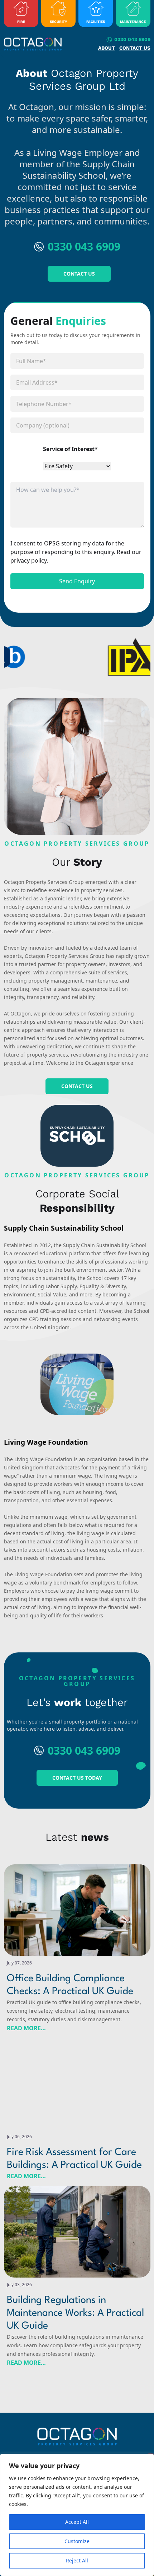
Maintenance (133, 22)
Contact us (135, 48)
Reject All (77, 2560)
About (107, 48)
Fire (21, 22)
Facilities (96, 22)
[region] (77, 2515)
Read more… (26, 2028)
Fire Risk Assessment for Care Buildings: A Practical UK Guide (74, 2159)
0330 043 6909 (132, 39)
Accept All (77, 2522)
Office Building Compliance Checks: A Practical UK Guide (70, 1985)
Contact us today (77, 1778)
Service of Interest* (70, 449)
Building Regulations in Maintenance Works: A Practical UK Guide (75, 2313)
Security (58, 22)
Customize (77, 2541)
